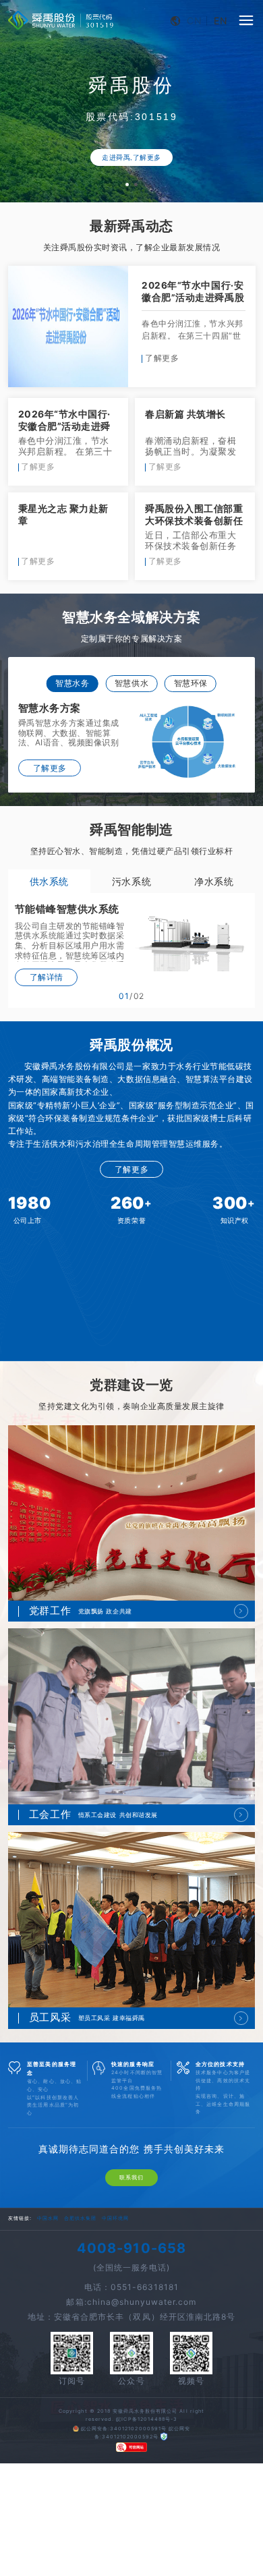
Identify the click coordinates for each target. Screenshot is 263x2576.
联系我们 (131, 2216)
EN (221, 21)
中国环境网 (115, 2257)
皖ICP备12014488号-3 (147, 2457)
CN (195, 21)
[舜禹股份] (61, 21)
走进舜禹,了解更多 (131, 158)
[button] (127, 184)
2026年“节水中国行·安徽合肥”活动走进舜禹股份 (193, 297)
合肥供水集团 (80, 2257)
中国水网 (48, 2257)
